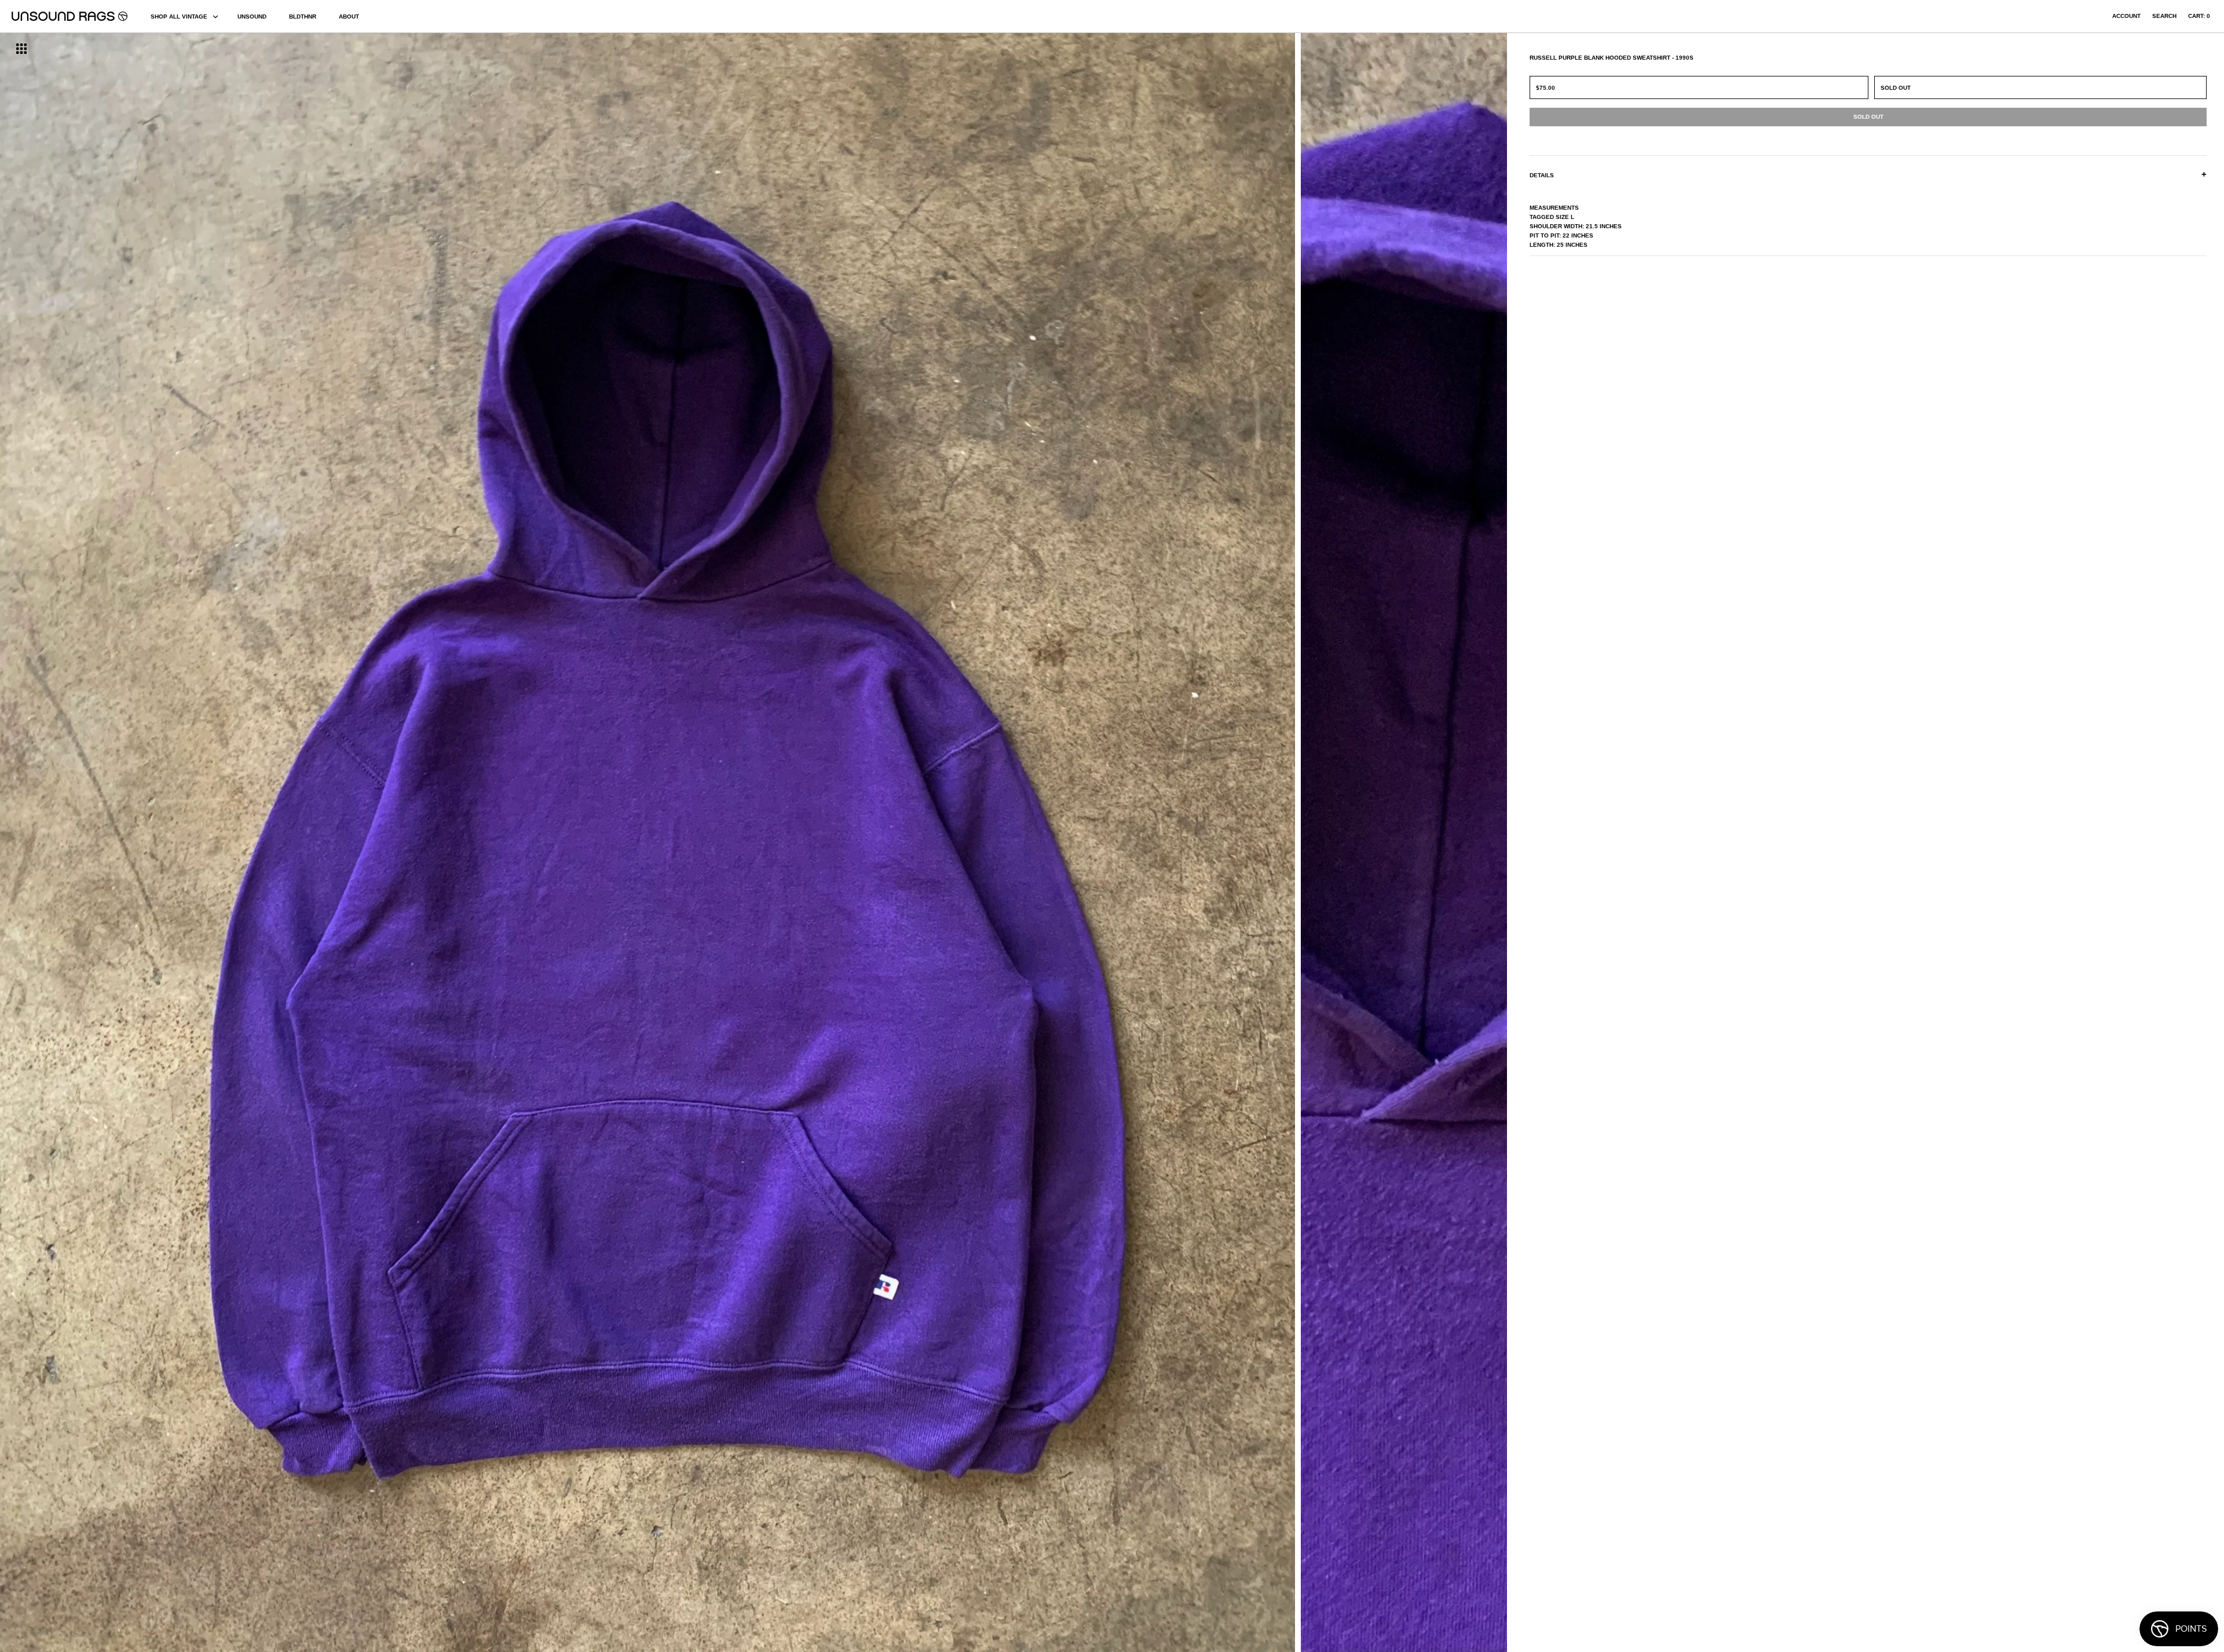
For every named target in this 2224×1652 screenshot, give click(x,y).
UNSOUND (252, 17)
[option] (378, 843)
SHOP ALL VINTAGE (179, 17)
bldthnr (303, 17)
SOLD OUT (1896, 88)
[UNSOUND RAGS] (69, 16)
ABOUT (349, 17)
